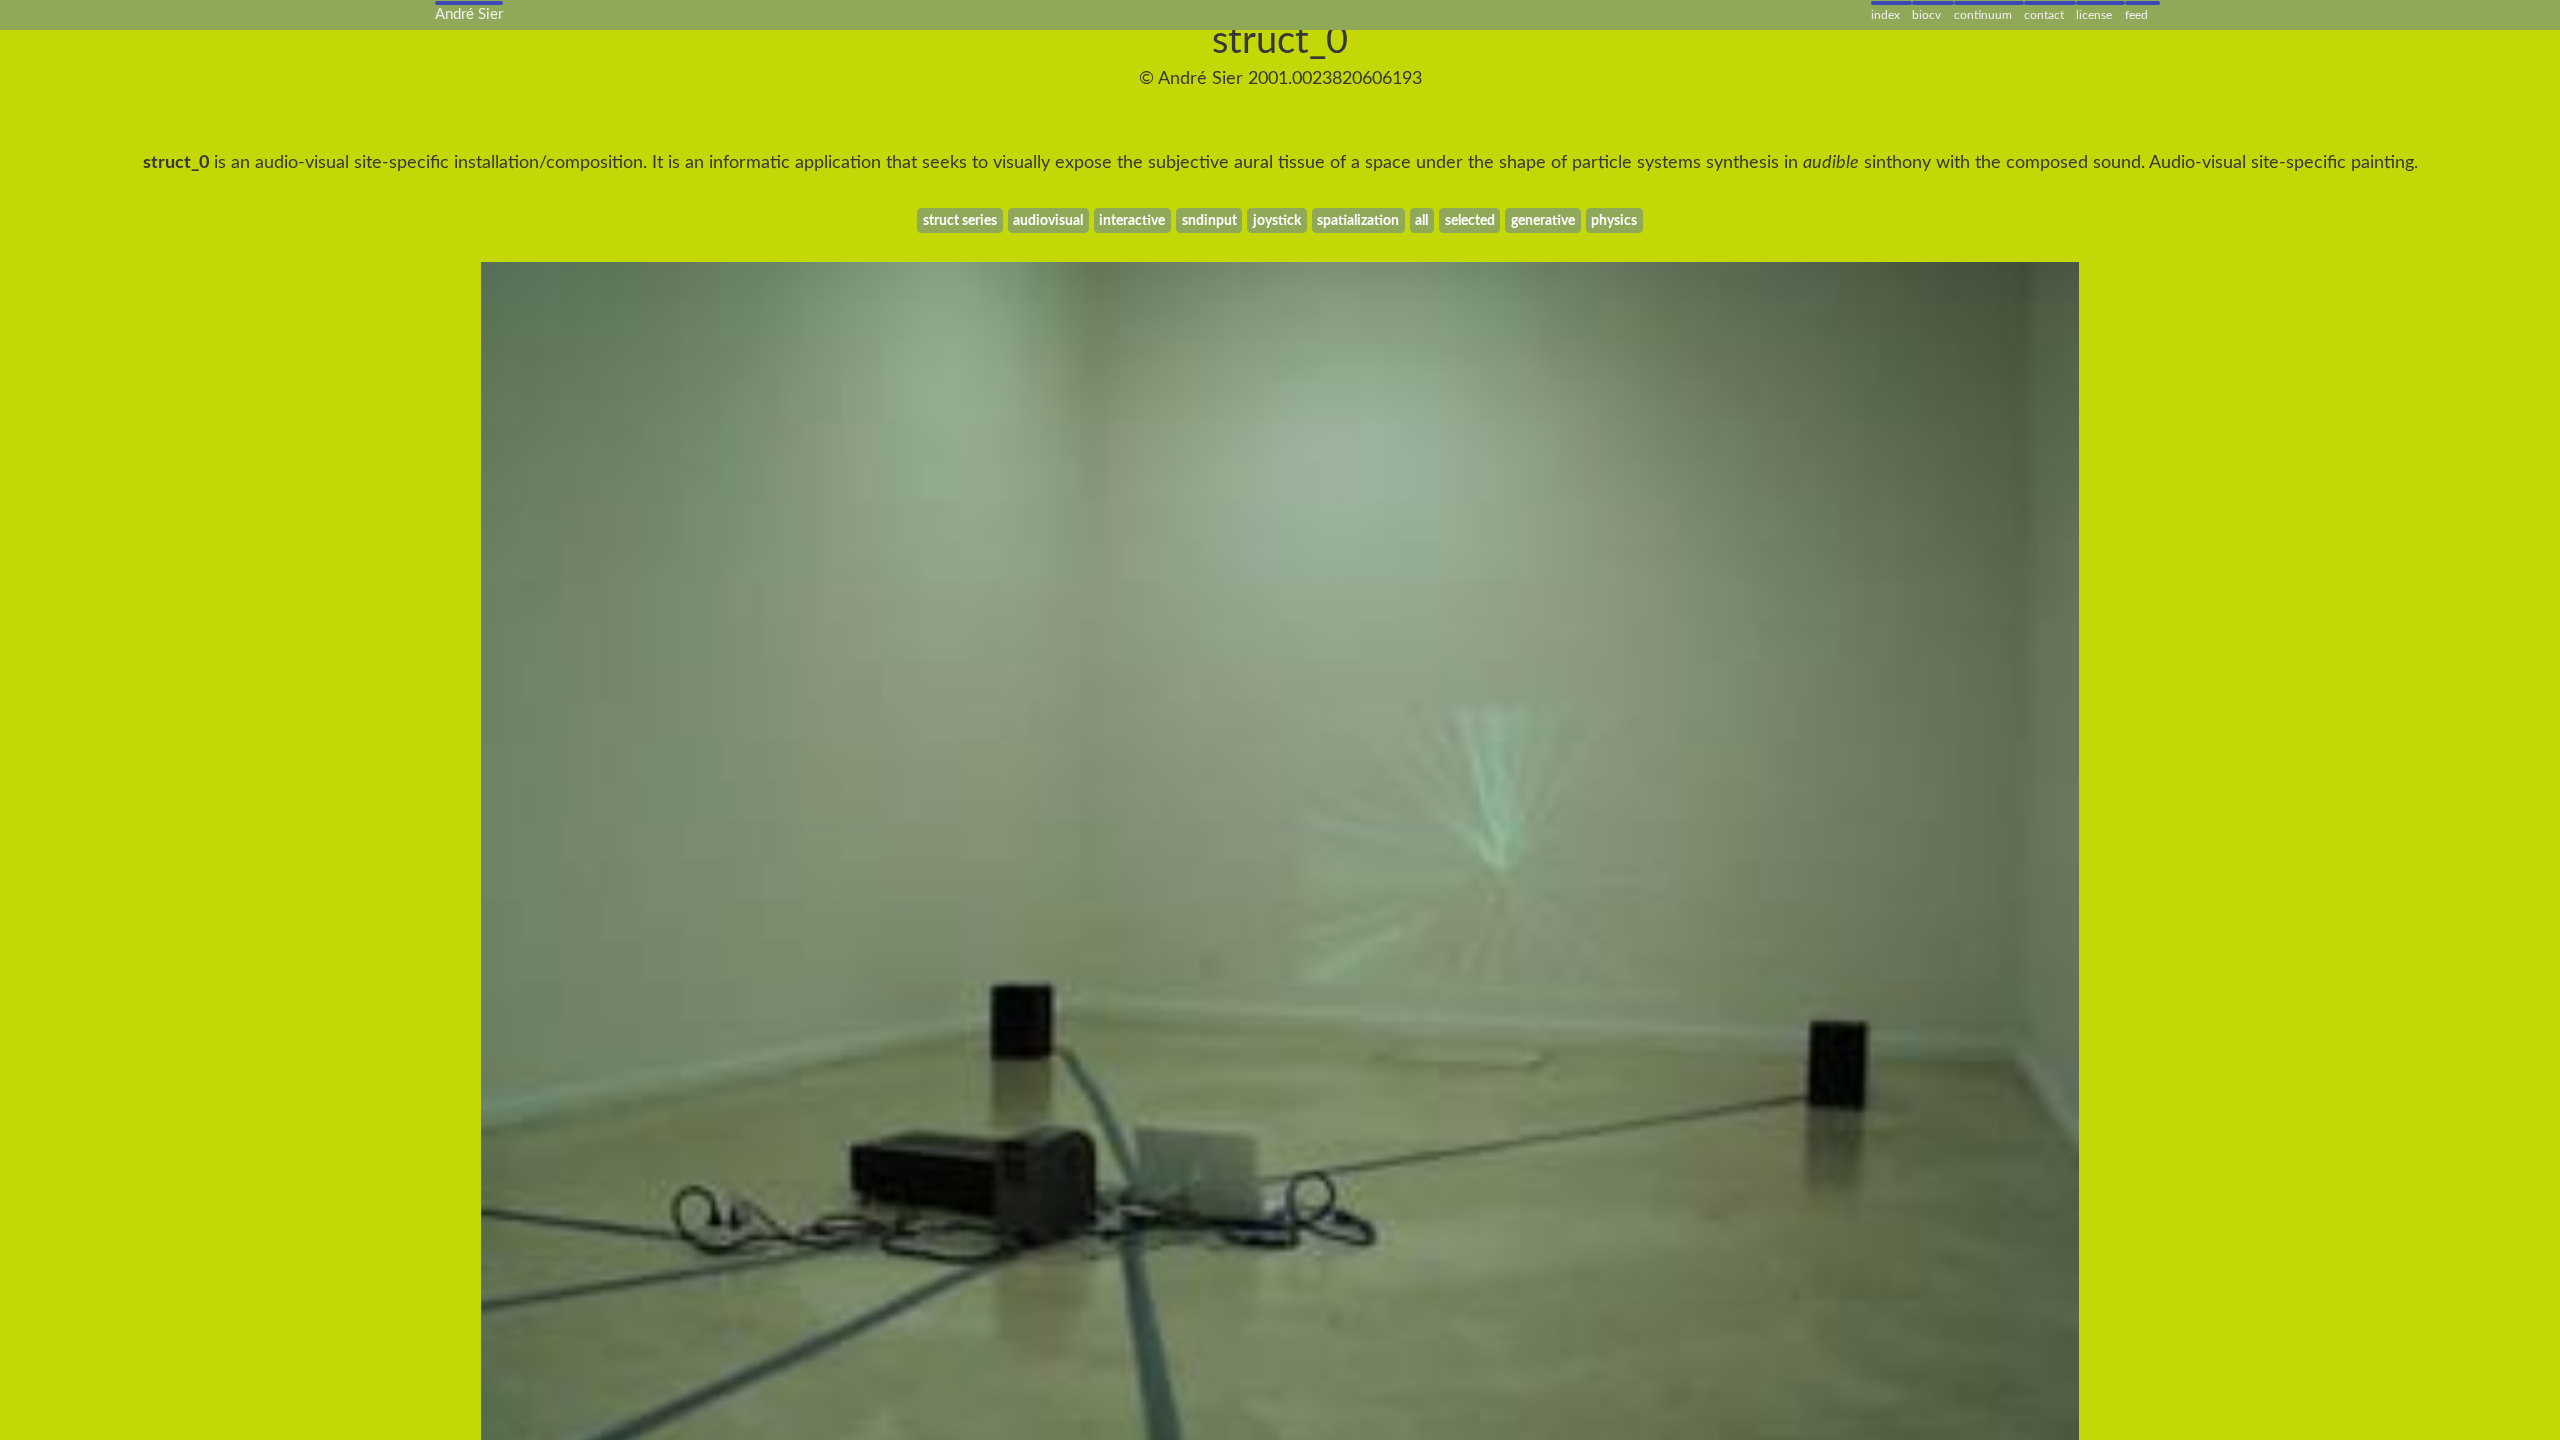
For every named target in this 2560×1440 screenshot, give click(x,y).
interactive (1132, 221)
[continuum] (1989, 3)
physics (1614, 221)
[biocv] (1932, 3)
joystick (1277, 221)
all (1421, 221)
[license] (2100, 3)
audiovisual (1048, 221)
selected (1470, 221)
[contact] (2050, 3)
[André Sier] (469, 3)
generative (1543, 221)
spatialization (1358, 221)
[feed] (2142, 3)
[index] (1891, 3)
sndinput (1209, 221)
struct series (960, 221)
